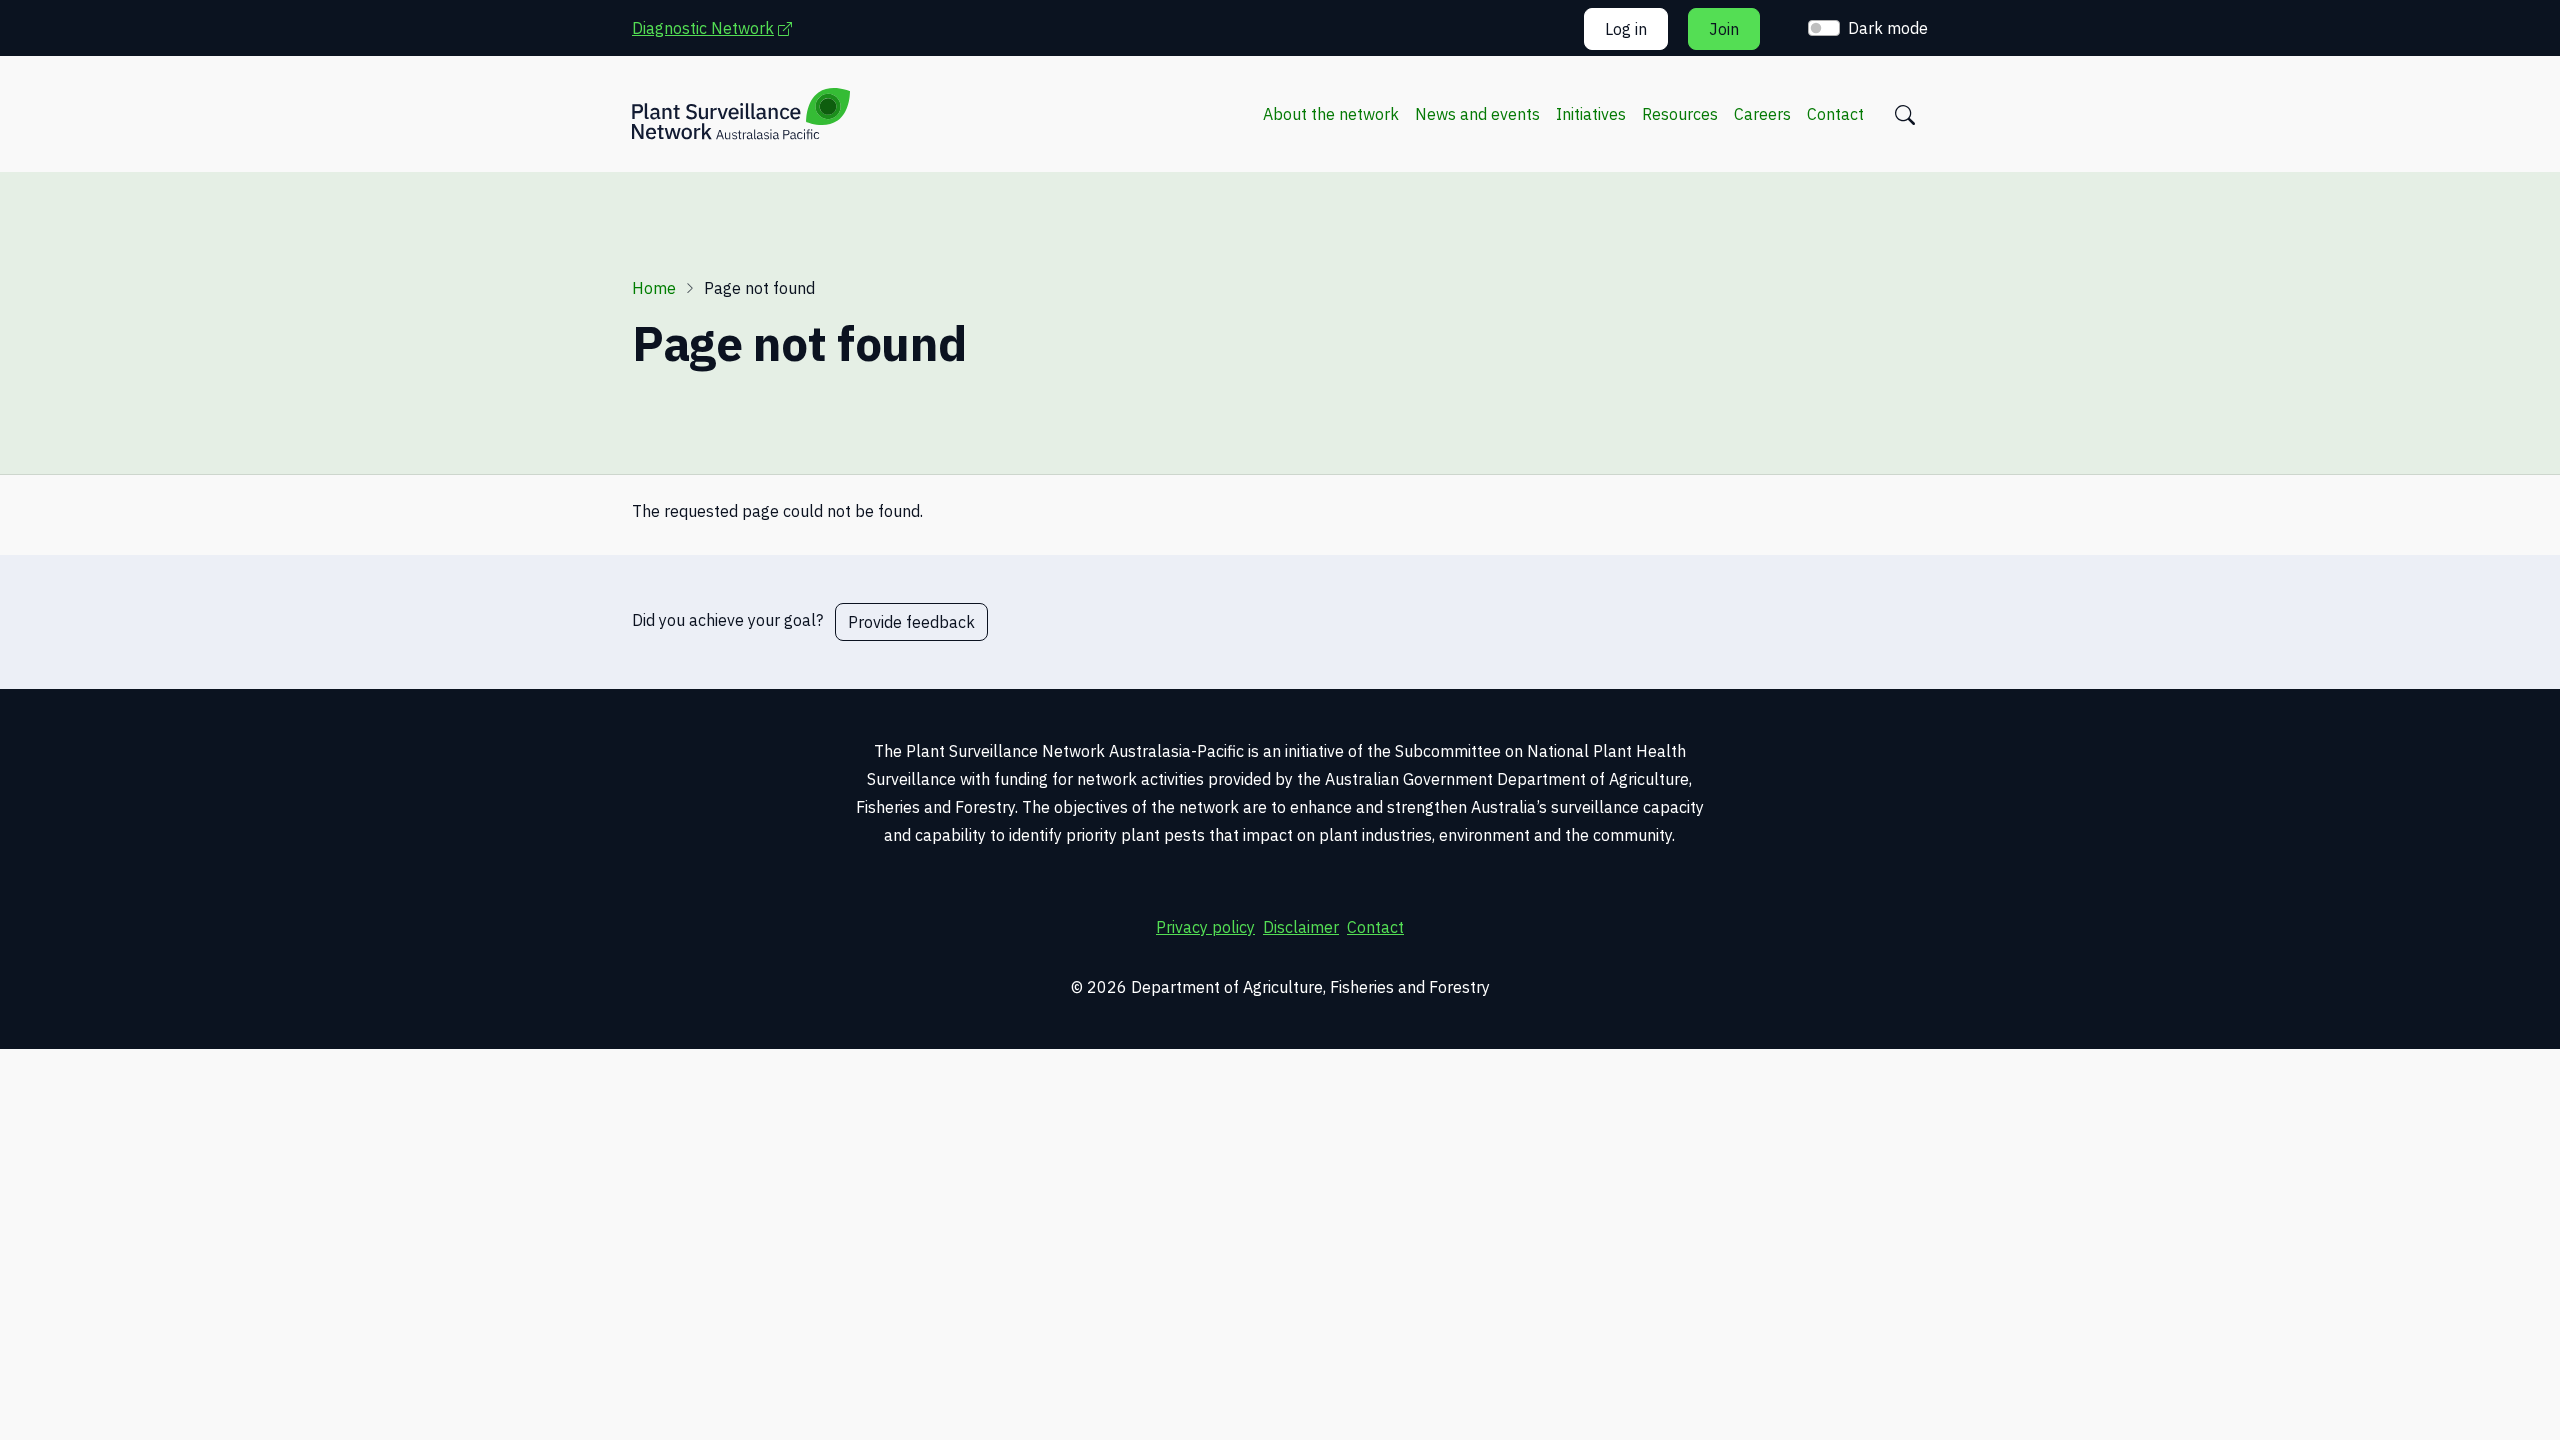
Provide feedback (911, 622)
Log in (1626, 29)
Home (654, 288)
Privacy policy (1205, 927)
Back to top (2454, 1397)
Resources (1680, 114)
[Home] (741, 114)
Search (1905, 115)
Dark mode (1888, 28)
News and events (1477, 114)
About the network (1331, 114)
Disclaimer (1301, 927)
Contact (1835, 114)
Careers (1762, 114)
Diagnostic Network (722, 27)
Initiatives (1591, 114)
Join (1724, 29)
